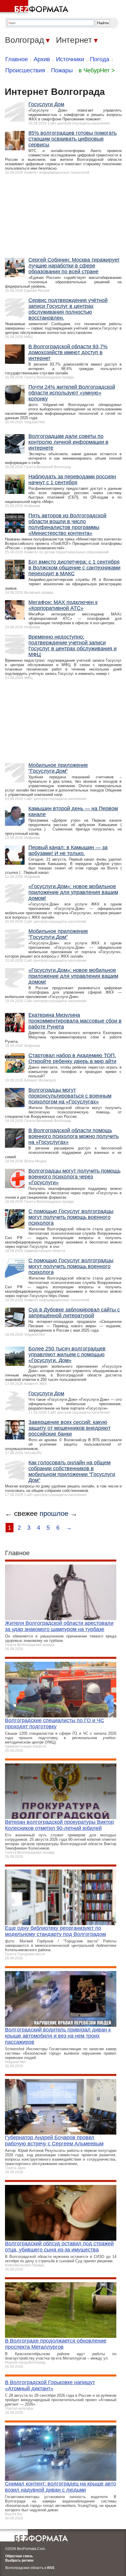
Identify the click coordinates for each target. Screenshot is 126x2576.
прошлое (54, 1513)
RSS (51, 2568)
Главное (17, 59)
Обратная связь (19, 2556)
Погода (100, 59)
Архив (42, 59)
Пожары (62, 70)
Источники (70, 59)
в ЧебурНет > (97, 70)
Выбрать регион (19, 2560)
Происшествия (25, 70)
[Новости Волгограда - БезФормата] (35, 7)
